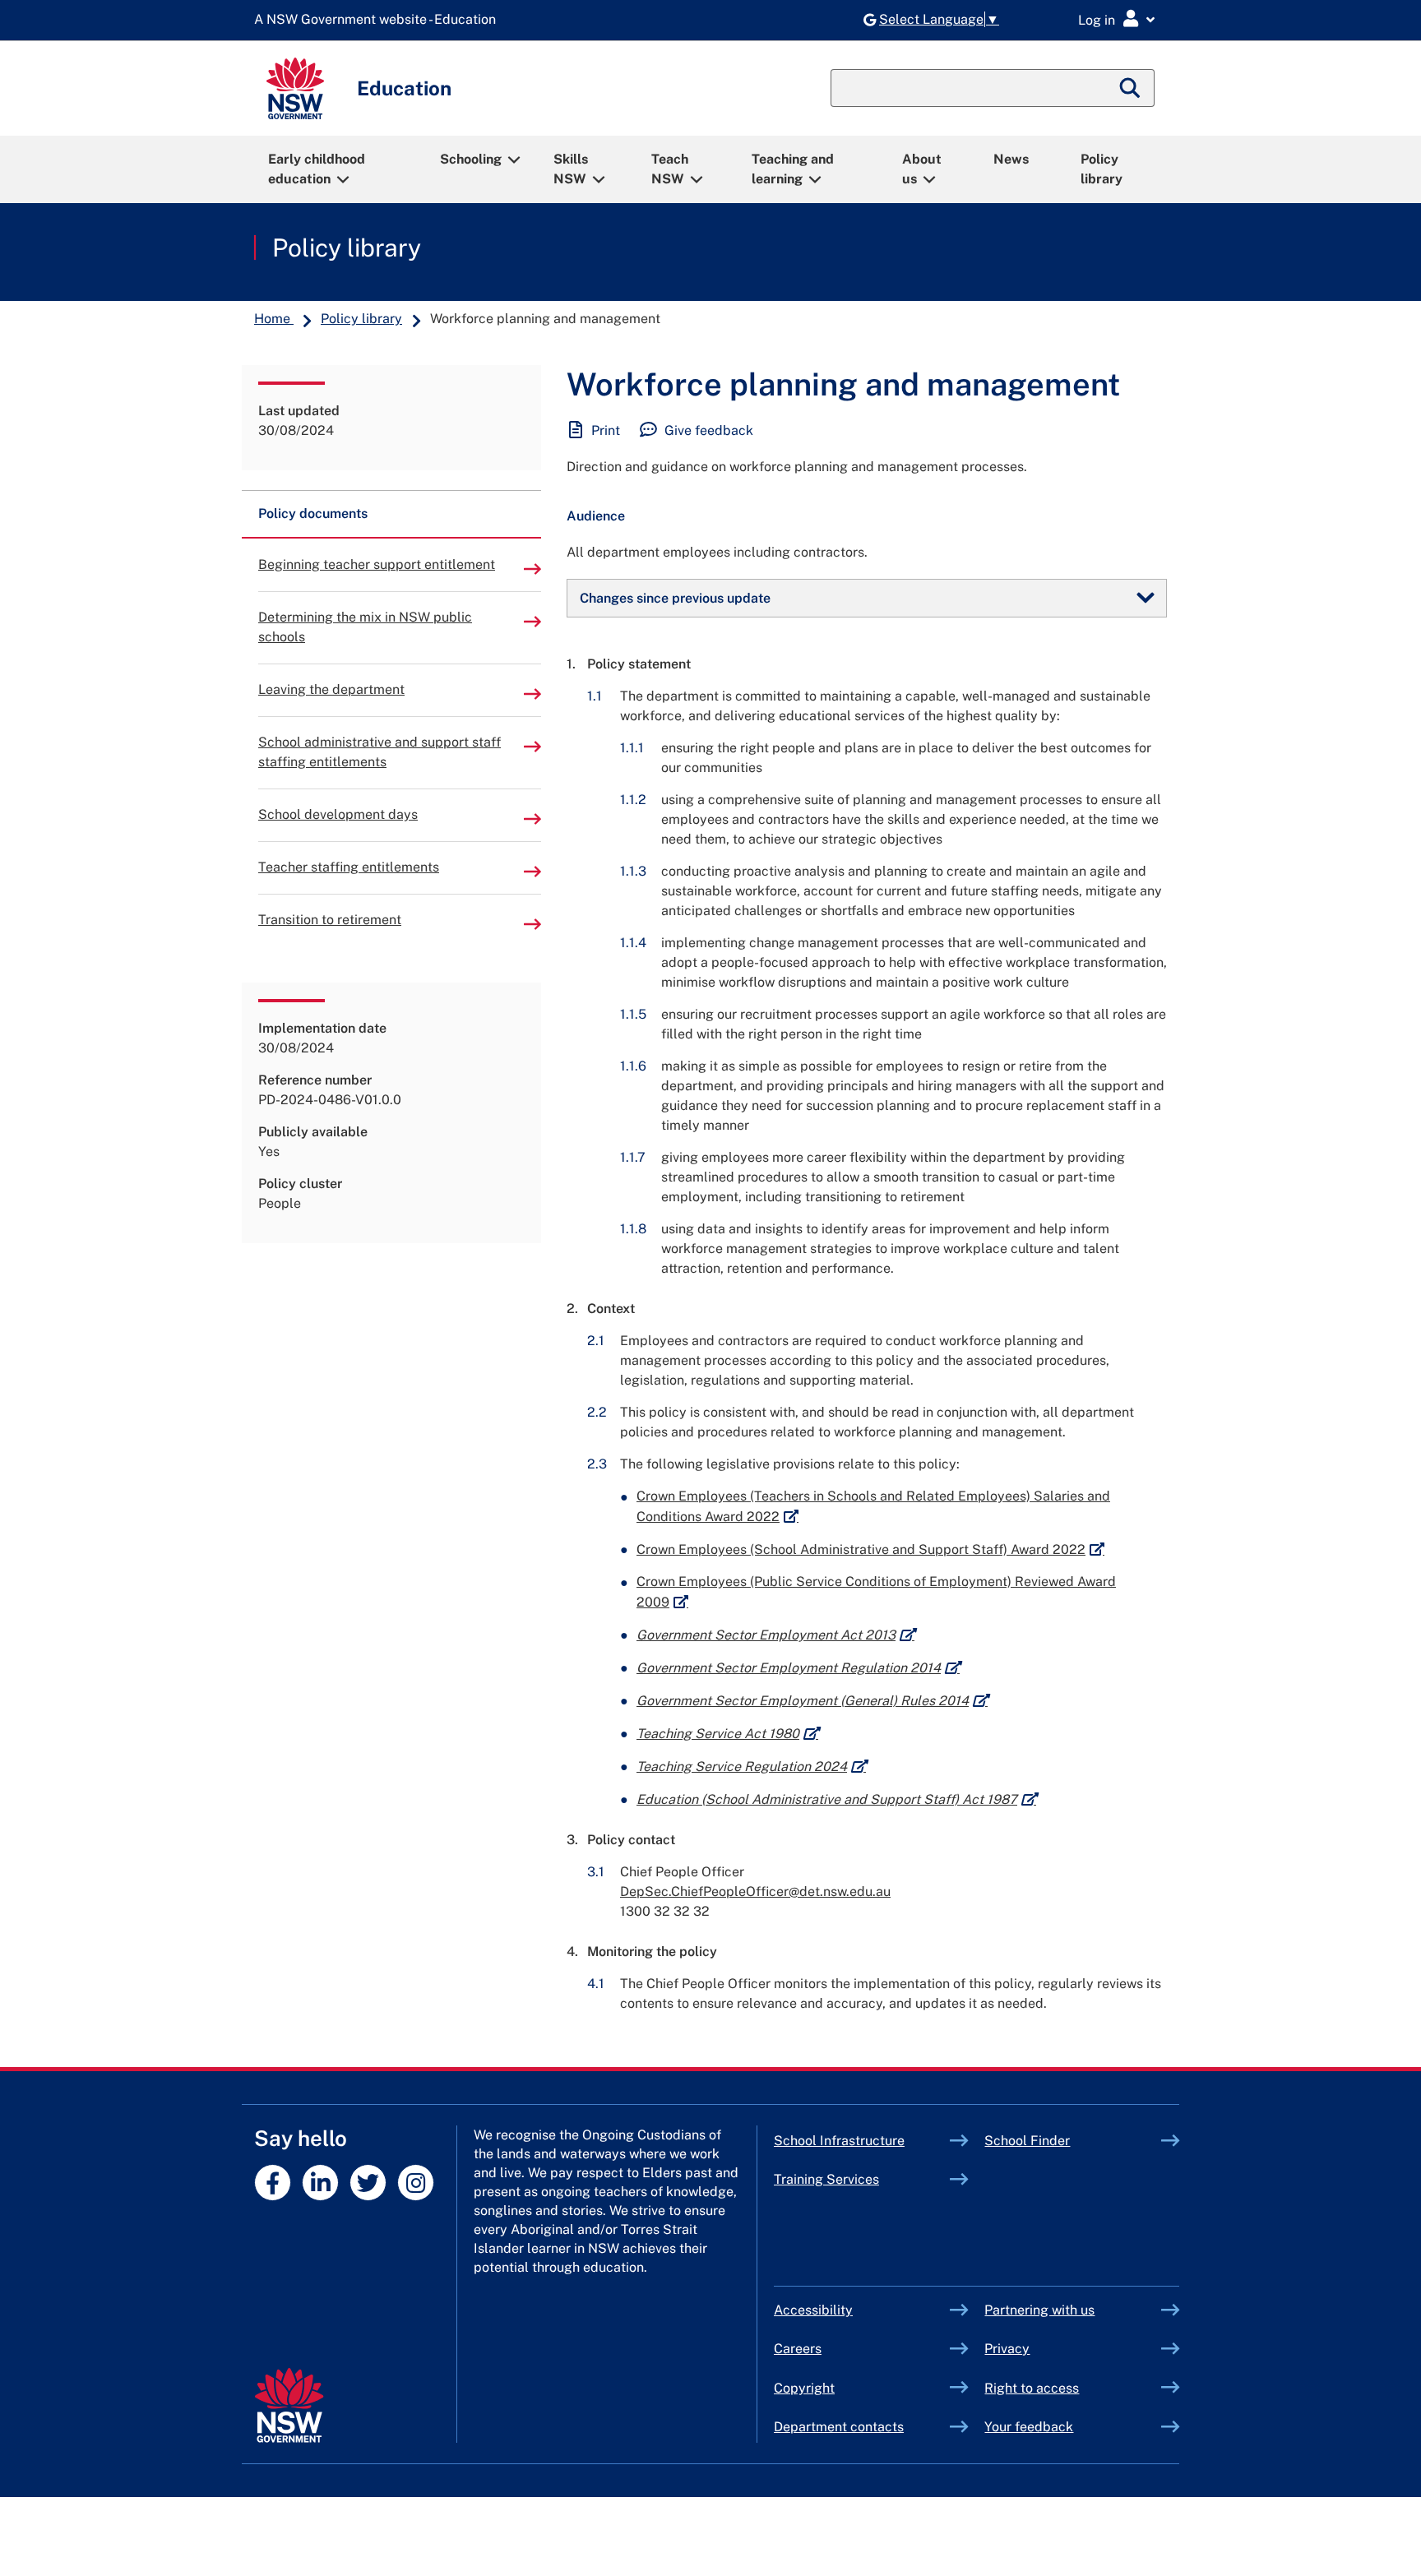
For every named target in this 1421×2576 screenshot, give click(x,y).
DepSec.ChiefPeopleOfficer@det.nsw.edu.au (755, 1892)
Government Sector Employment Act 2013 (775, 1635)
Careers (798, 2349)
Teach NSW (670, 169)
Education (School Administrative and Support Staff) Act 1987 (836, 1799)
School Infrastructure (862, 2141)
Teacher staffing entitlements (349, 867)
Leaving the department (331, 689)
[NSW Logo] (295, 88)
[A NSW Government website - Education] (379, 20)
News (1011, 159)
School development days (338, 814)
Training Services (862, 2179)
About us (922, 169)
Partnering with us (1039, 2310)
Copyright (804, 2388)
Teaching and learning (793, 169)
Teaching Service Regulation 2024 (751, 1767)
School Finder (1027, 2141)
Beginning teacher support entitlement (377, 564)
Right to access (1032, 2388)
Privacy (1007, 2349)
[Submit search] (1131, 88)
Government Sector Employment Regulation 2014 (798, 1668)
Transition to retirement (330, 920)
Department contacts (839, 2427)
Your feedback (1029, 2427)
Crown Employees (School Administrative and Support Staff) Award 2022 (870, 1549)
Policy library (1102, 169)
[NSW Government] (289, 2405)
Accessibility (813, 2310)
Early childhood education (317, 169)
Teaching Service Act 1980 (727, 1734)
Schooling (471, 159)
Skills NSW (571, 169)
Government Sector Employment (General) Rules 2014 (812, 1701)
